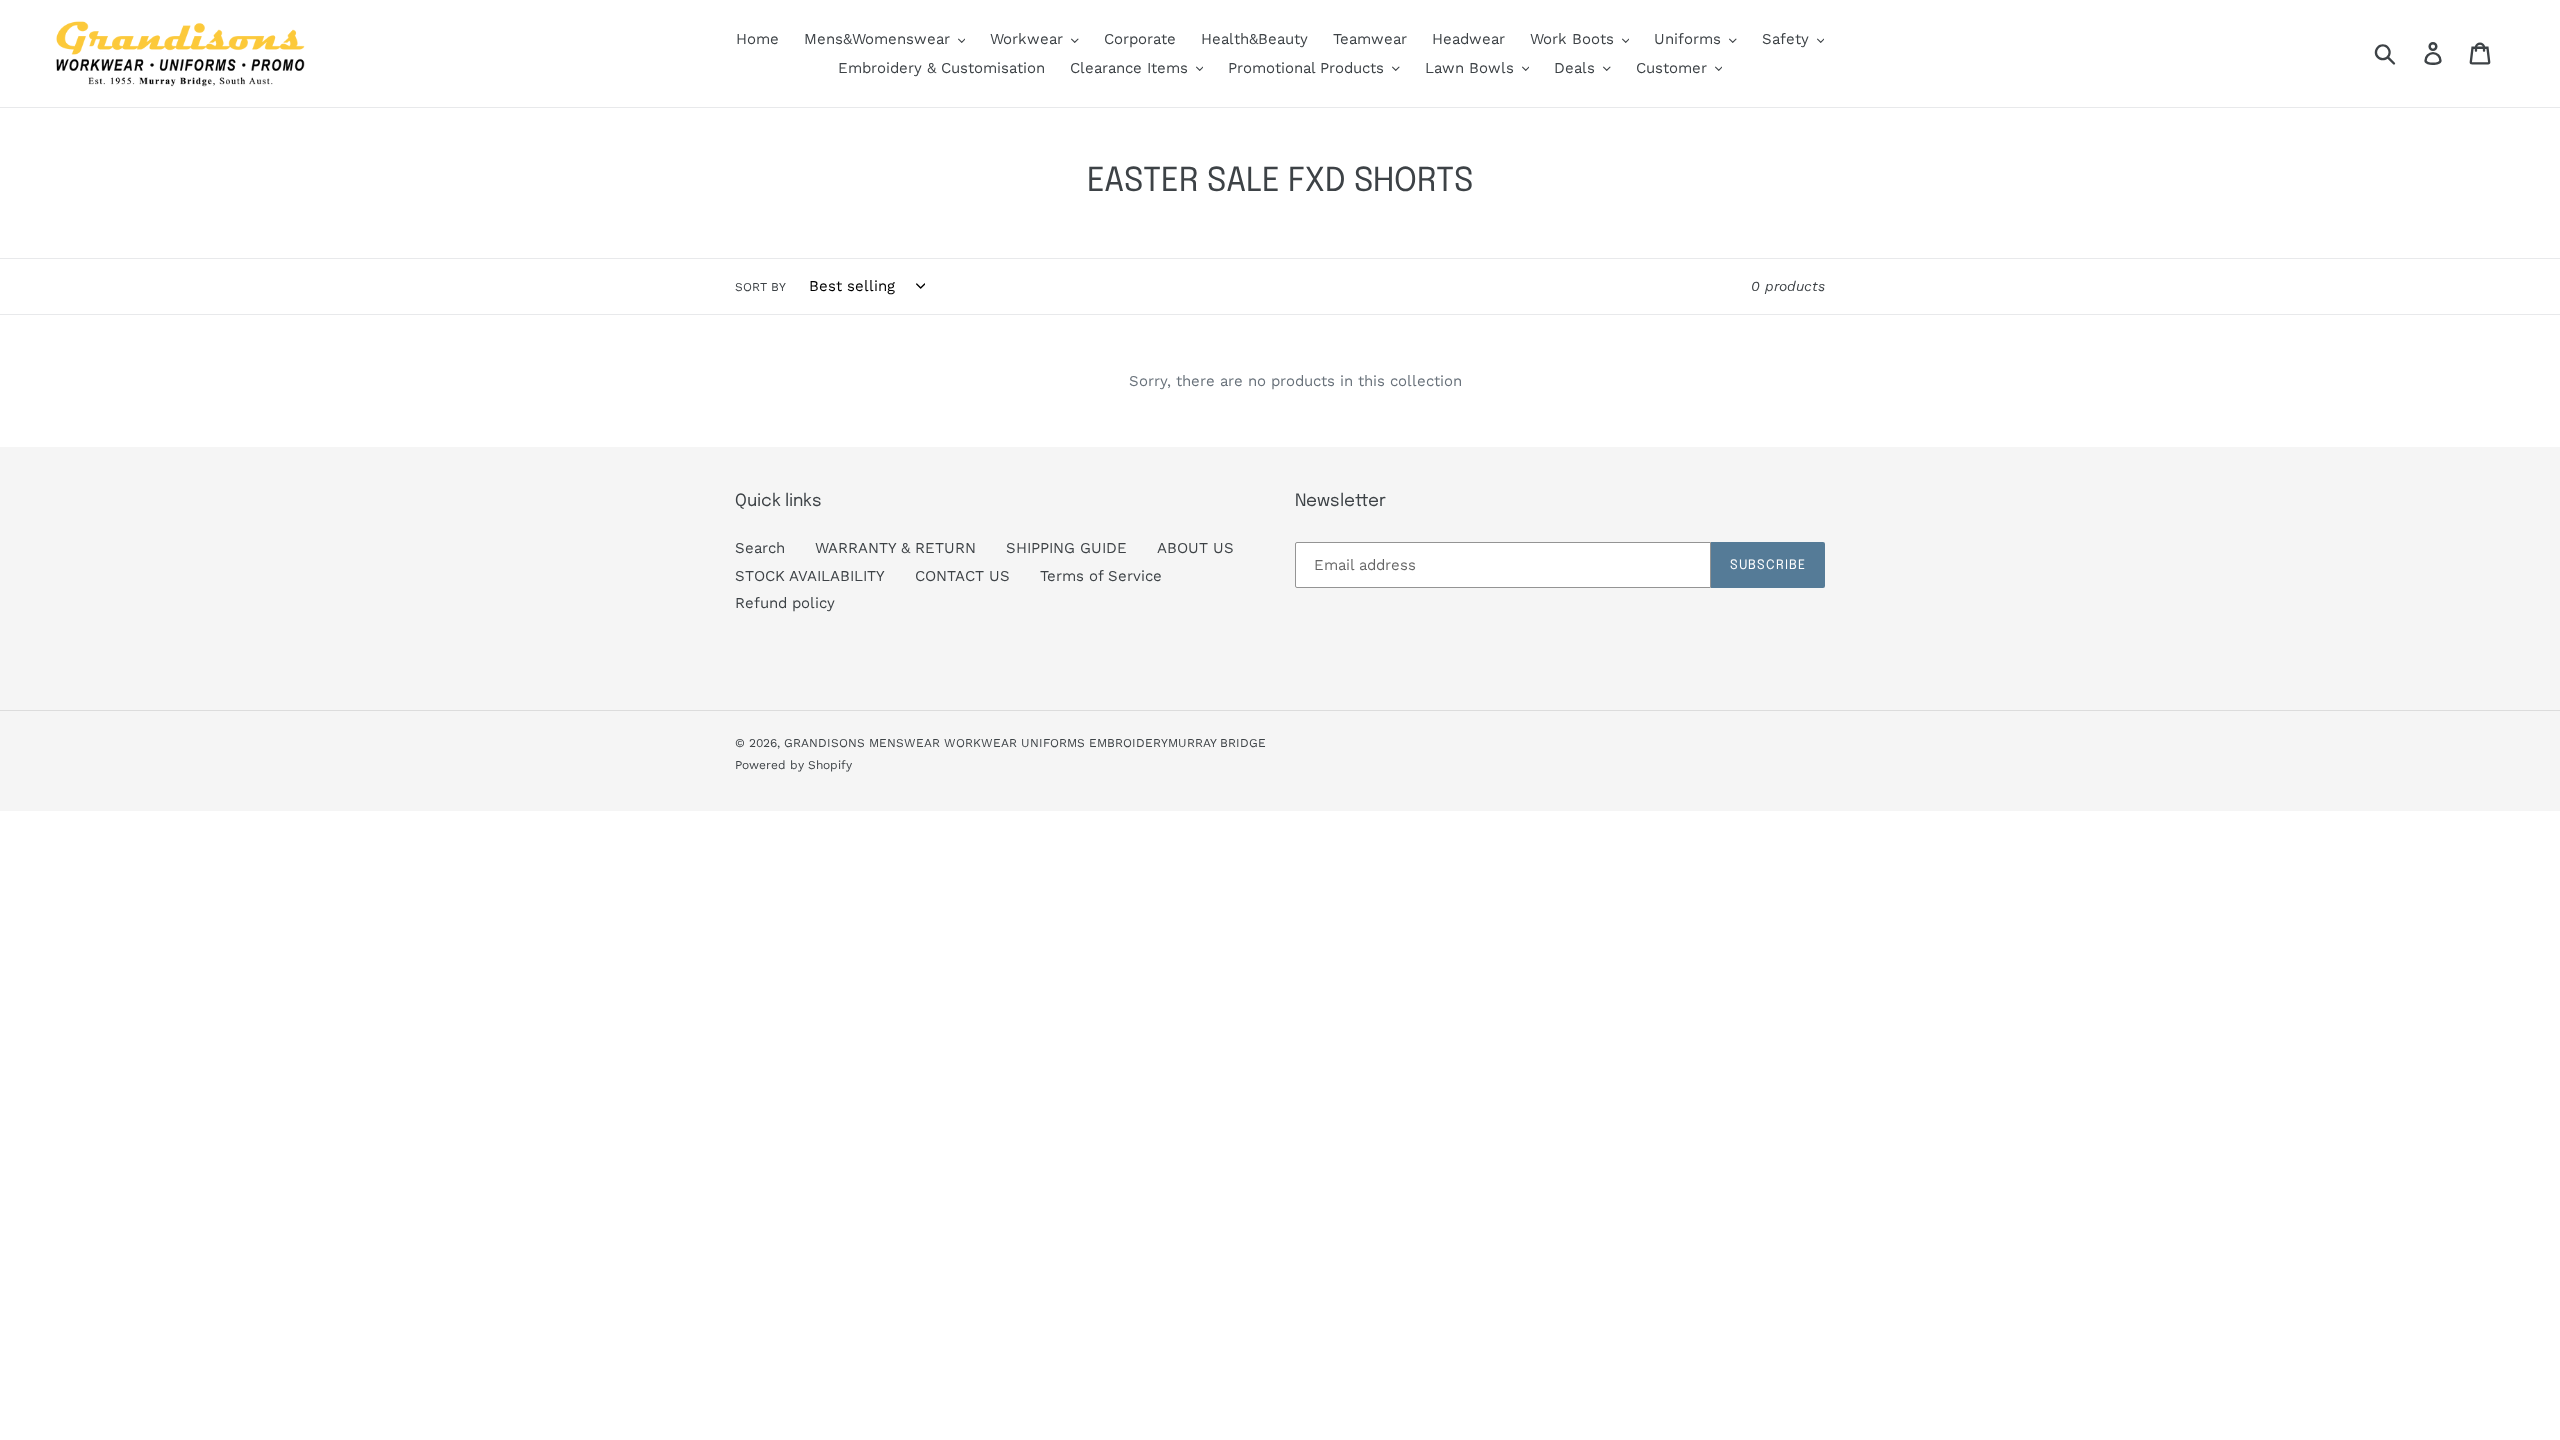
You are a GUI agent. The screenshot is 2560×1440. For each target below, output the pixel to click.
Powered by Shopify (793, 765)
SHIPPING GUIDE (1066, 548)
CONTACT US (962, 576)
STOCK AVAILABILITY (810, 576)
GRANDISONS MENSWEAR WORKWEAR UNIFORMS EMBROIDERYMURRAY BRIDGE (1025, 743)
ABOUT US (1195, 548)
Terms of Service (1101, 576)
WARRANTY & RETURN (895, 548)
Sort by (760, 287)
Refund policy (785, 603)
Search (760, 548)
